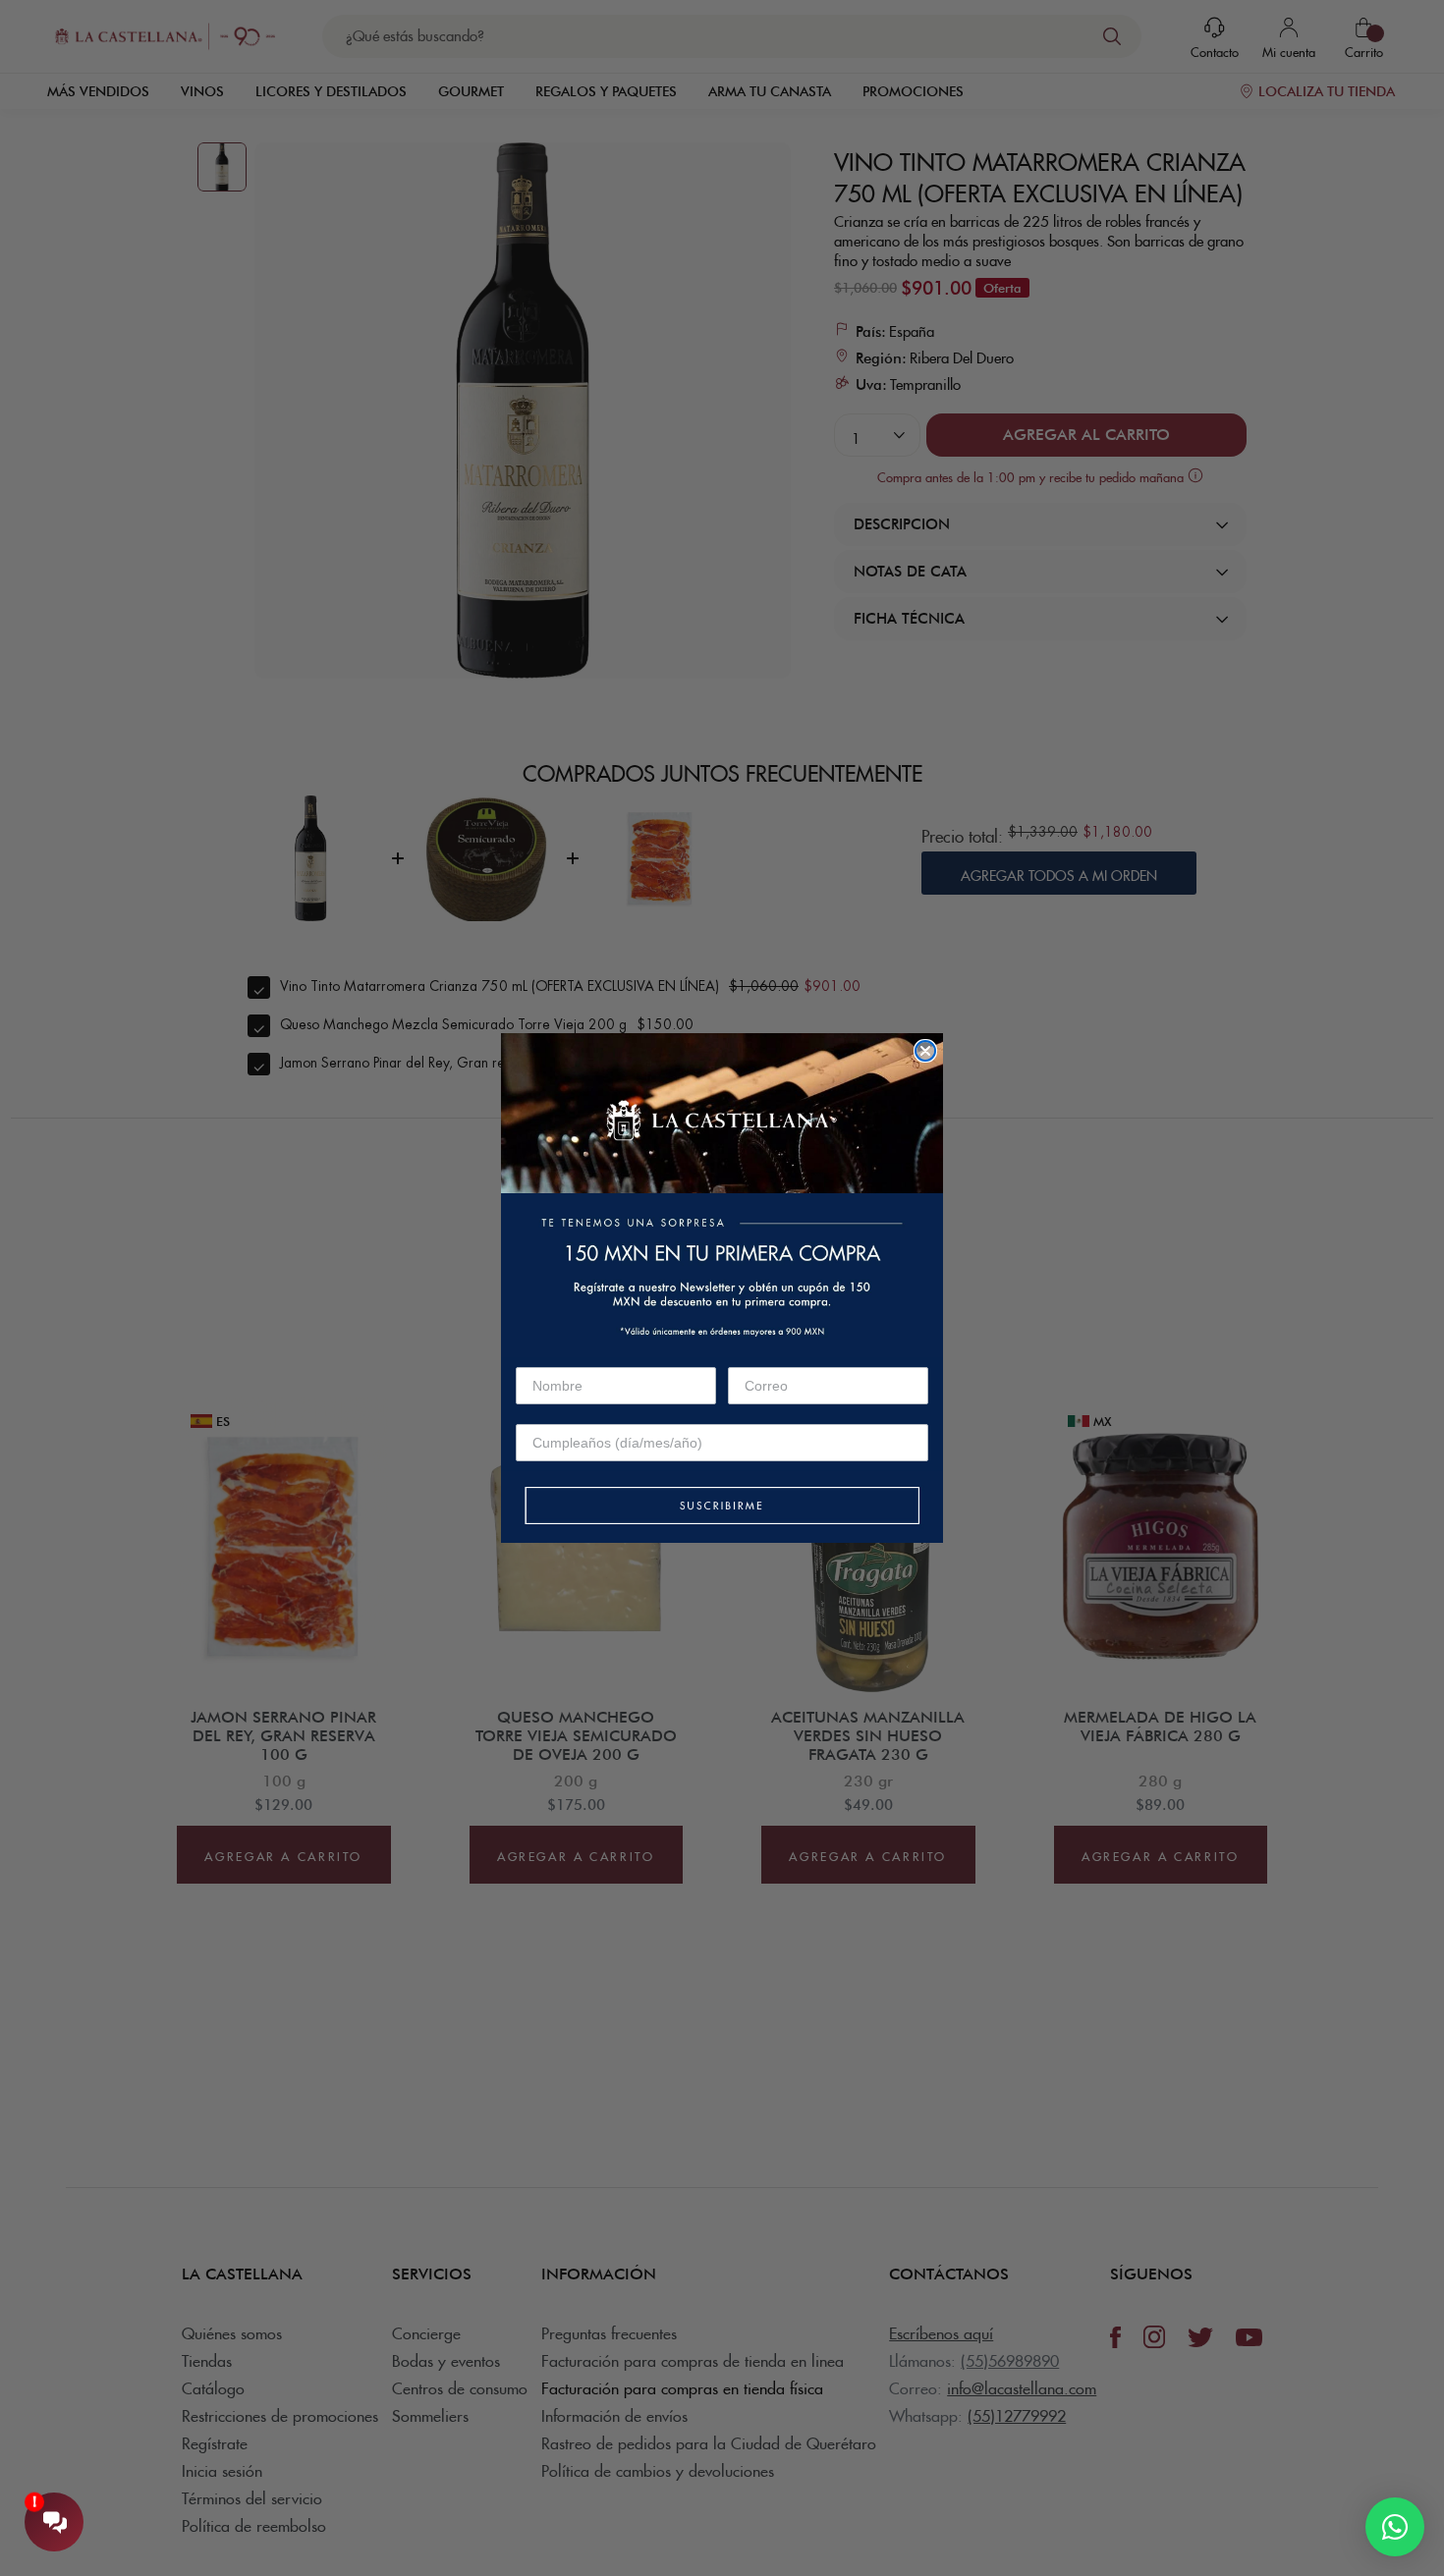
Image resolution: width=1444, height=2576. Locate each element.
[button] (722, 1507)
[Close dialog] (925, 1051)
